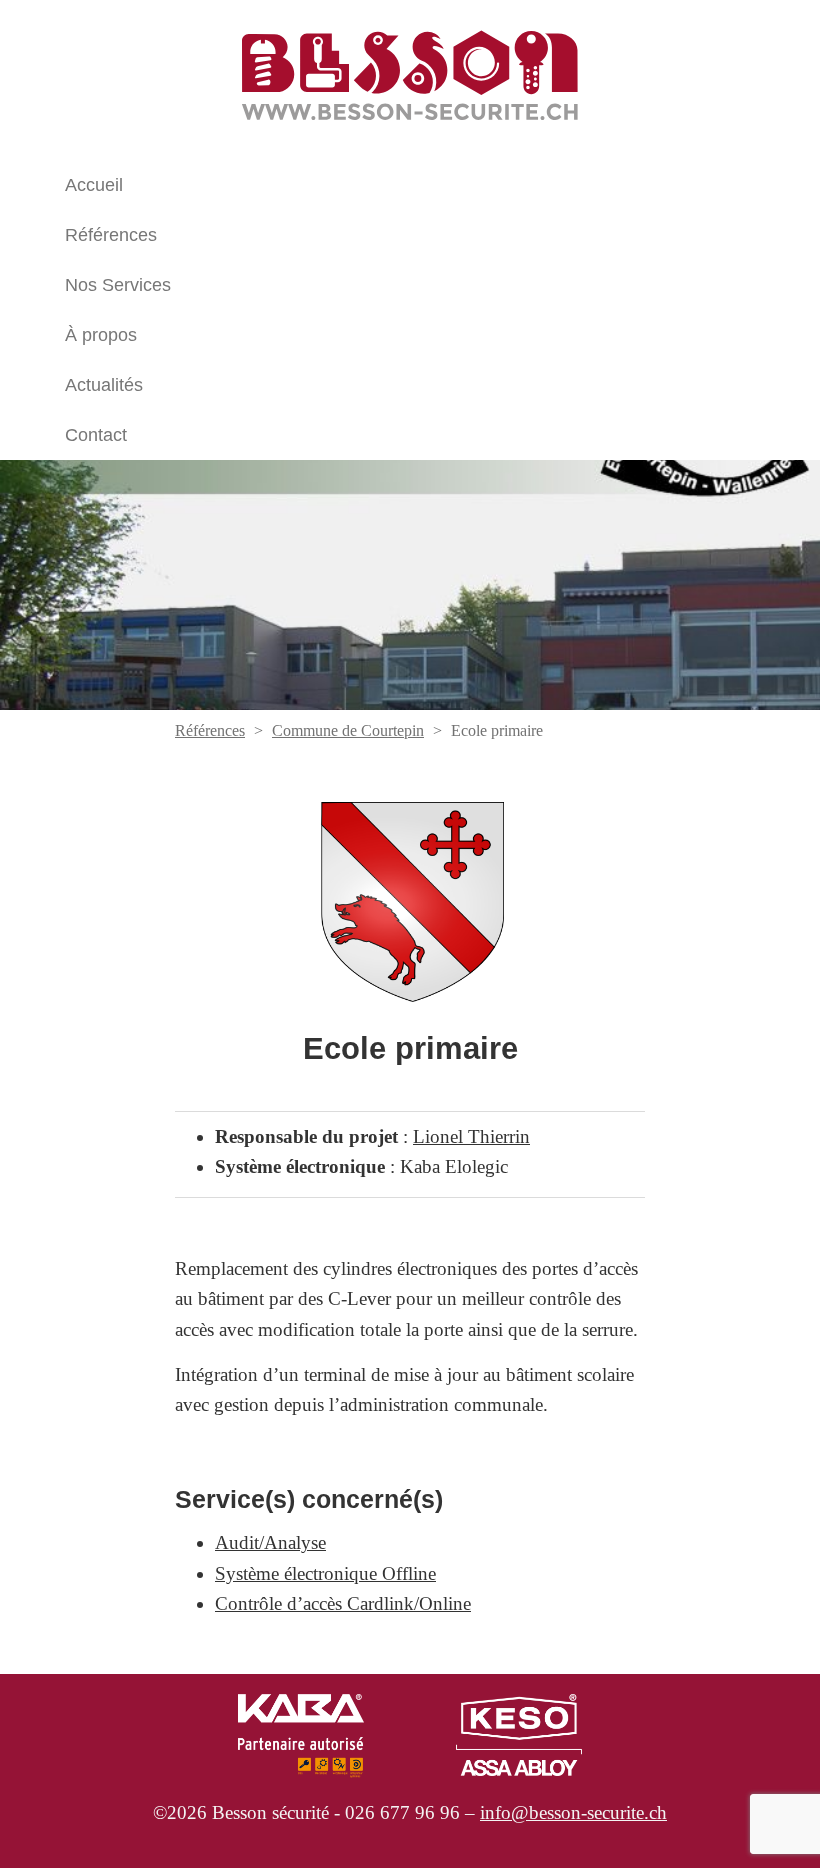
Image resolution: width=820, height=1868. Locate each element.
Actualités (104, 385)
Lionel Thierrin (471, 1136)
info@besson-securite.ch (573, 1812)
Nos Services (118, 285)
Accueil (94, 185)
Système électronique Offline (325, 1573)
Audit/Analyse (270, 1542)
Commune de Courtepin (348, 730)
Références (111, 235)
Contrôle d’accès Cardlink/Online (343, 1603)
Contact (96, 435)
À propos (101, 335)
